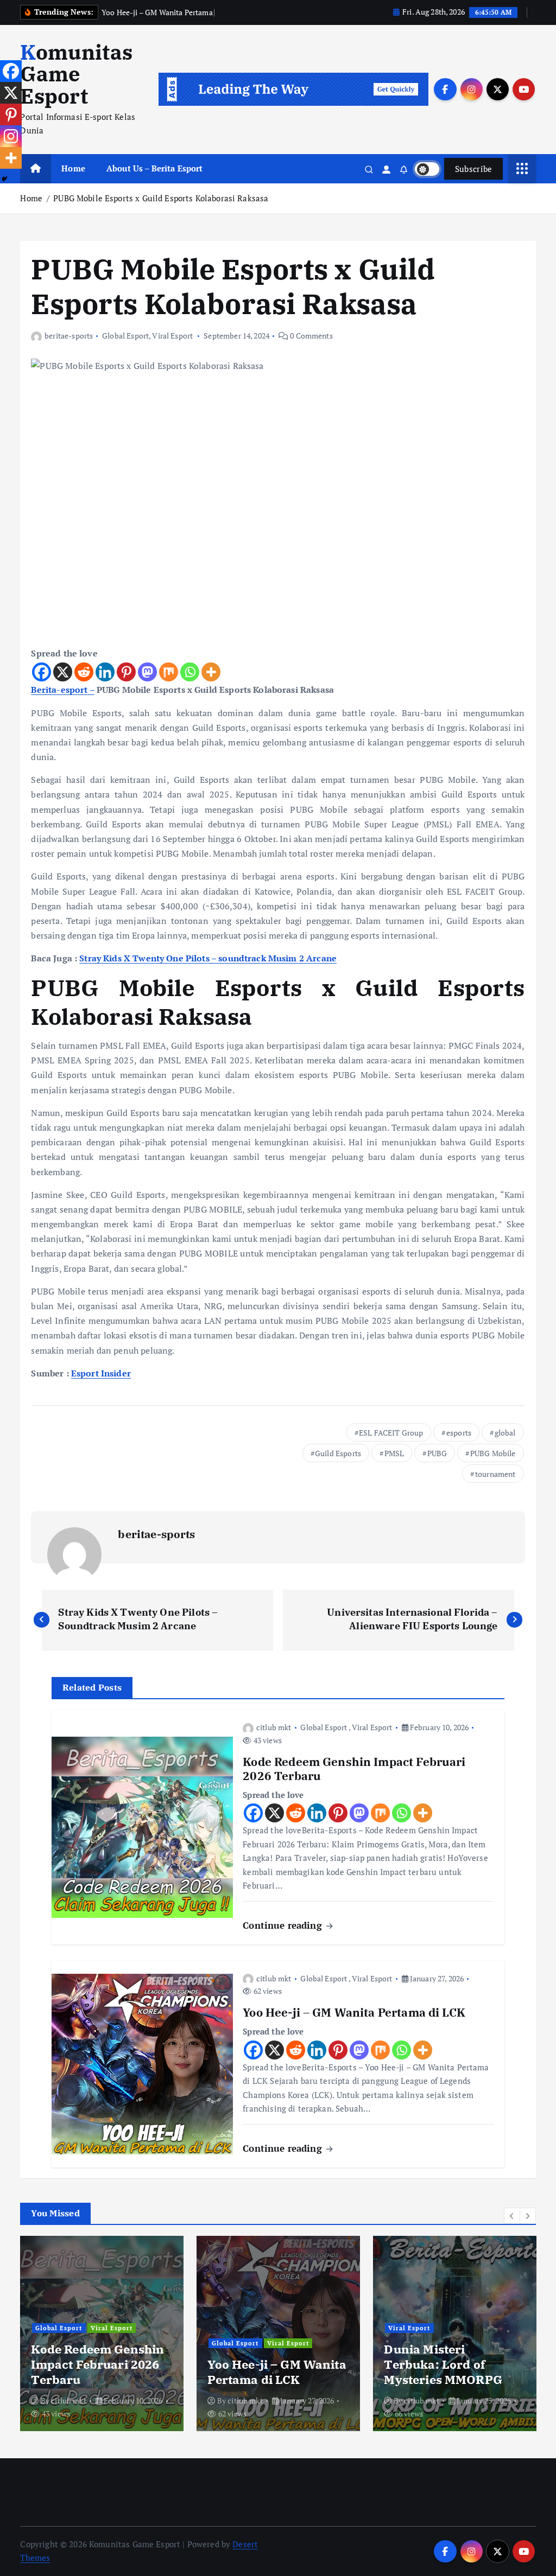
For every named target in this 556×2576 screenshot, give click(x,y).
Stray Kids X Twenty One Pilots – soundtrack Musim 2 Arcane (208, 958)
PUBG (437, 1453)
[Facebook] (42, 672)
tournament (495, 1474)
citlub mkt (274, 1727)
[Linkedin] (105, 672)
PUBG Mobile (493, 1453)
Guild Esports (338, 1453)
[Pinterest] (126, 672)
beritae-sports (69, 336)
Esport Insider (101, 1373)
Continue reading (284, 1925)
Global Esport (125, 336)
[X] (63, 672)
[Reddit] (84, 672)
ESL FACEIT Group (391, 1433)
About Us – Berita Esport (155, 168)
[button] (512, 2216)
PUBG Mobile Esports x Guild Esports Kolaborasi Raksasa (161, 198)
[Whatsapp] (190, 672)
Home (73, 168)
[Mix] (169, 672)
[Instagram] (11, 136)
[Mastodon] (147, 672)
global (505, 1433)
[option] (102, 2333)
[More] (211, 672)
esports (459, 1433)
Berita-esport (59, 690)
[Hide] (4, 179)
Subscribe (474, 169)
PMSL (394, 1453)
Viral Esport (172, 336)
